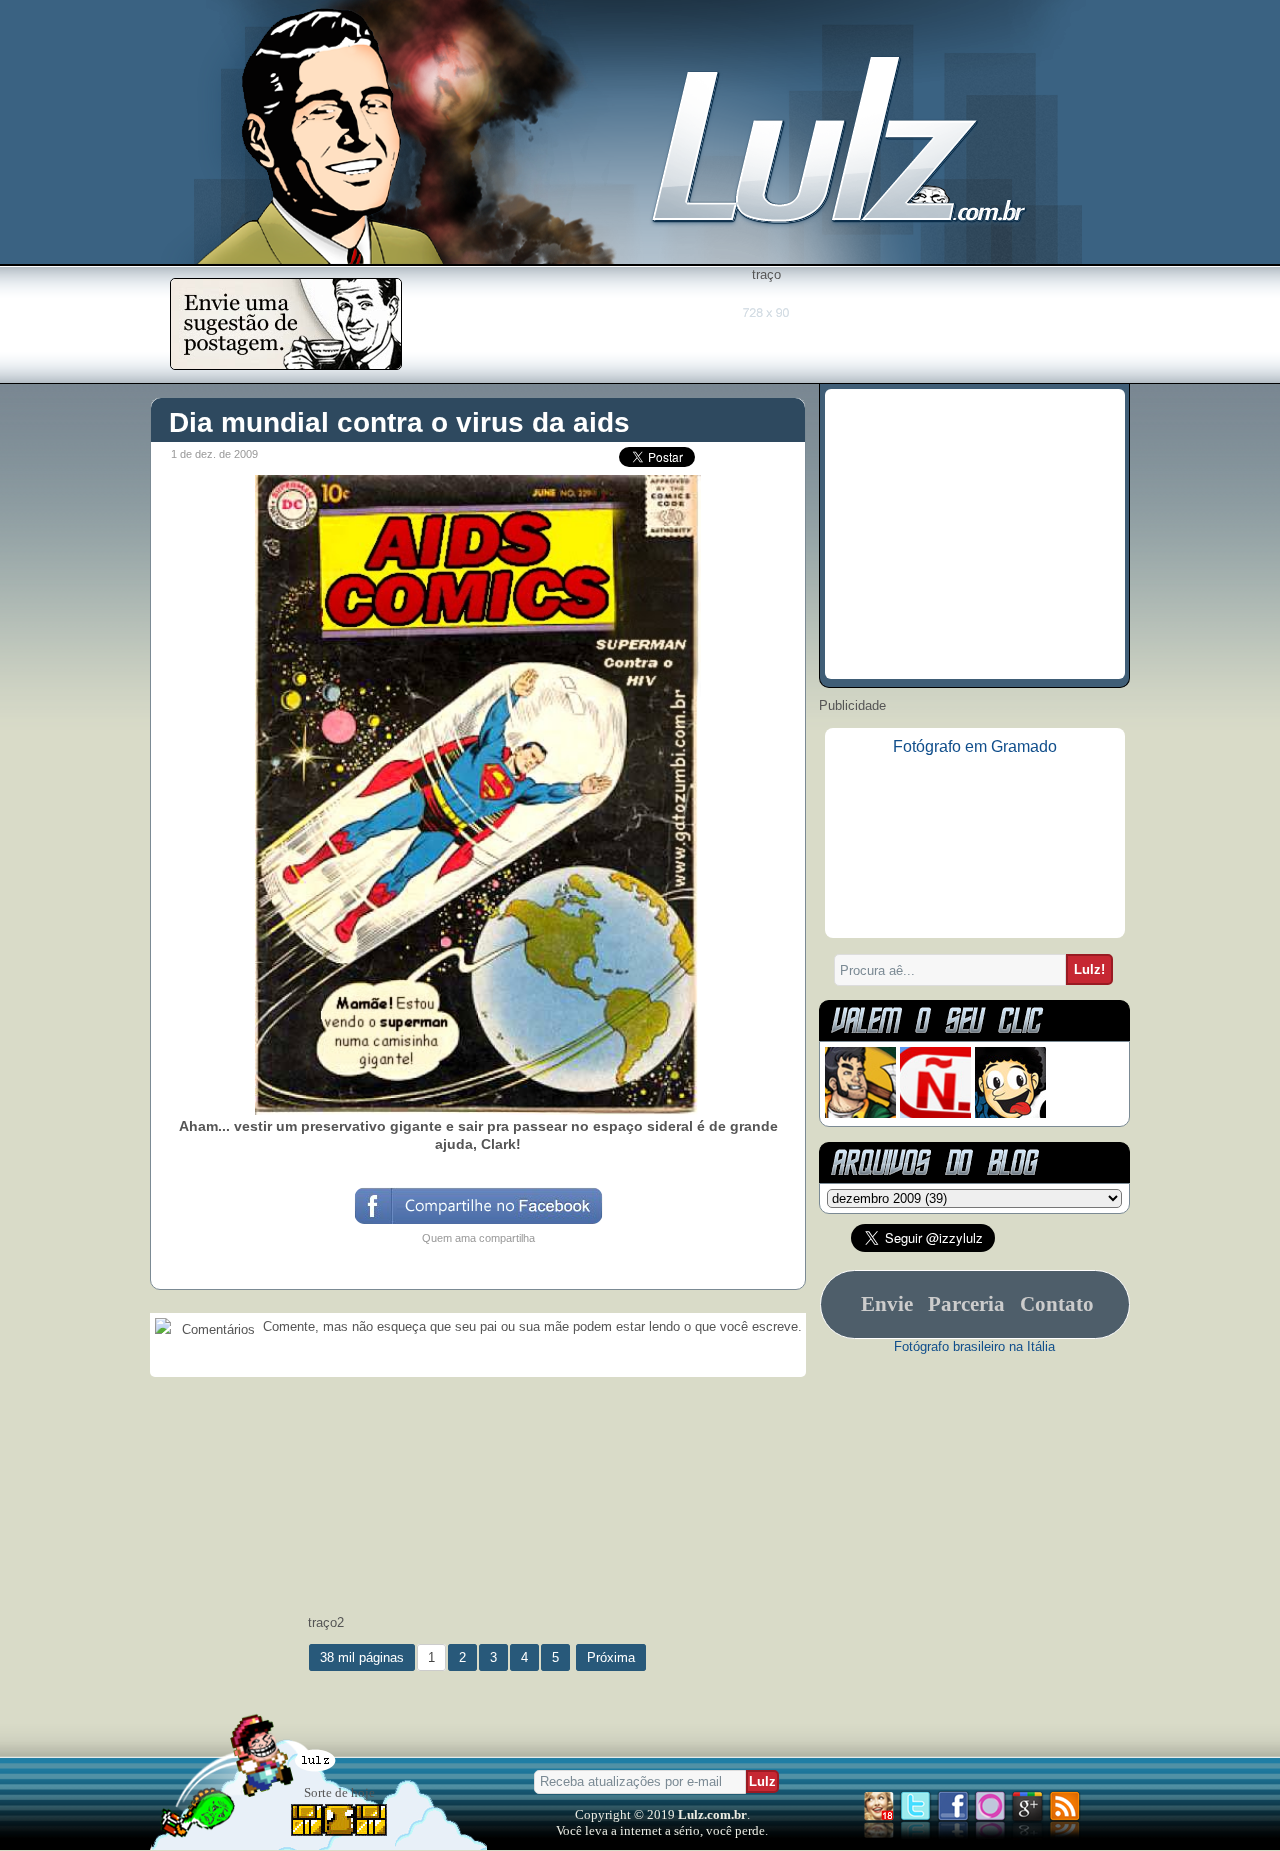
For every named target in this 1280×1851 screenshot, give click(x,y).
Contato (1057, 1304)
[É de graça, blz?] (286, 364)
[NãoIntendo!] (935, 1113)
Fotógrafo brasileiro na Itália (974, 1346)
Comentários (216, 1329)
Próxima (611, 1657)
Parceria (966, 1304)
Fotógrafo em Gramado (975, 746)
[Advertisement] (766, 327)
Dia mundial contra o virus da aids (399, 422)
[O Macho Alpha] (860, 1113)
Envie (887, 1304)
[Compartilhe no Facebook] (477, 1222)
